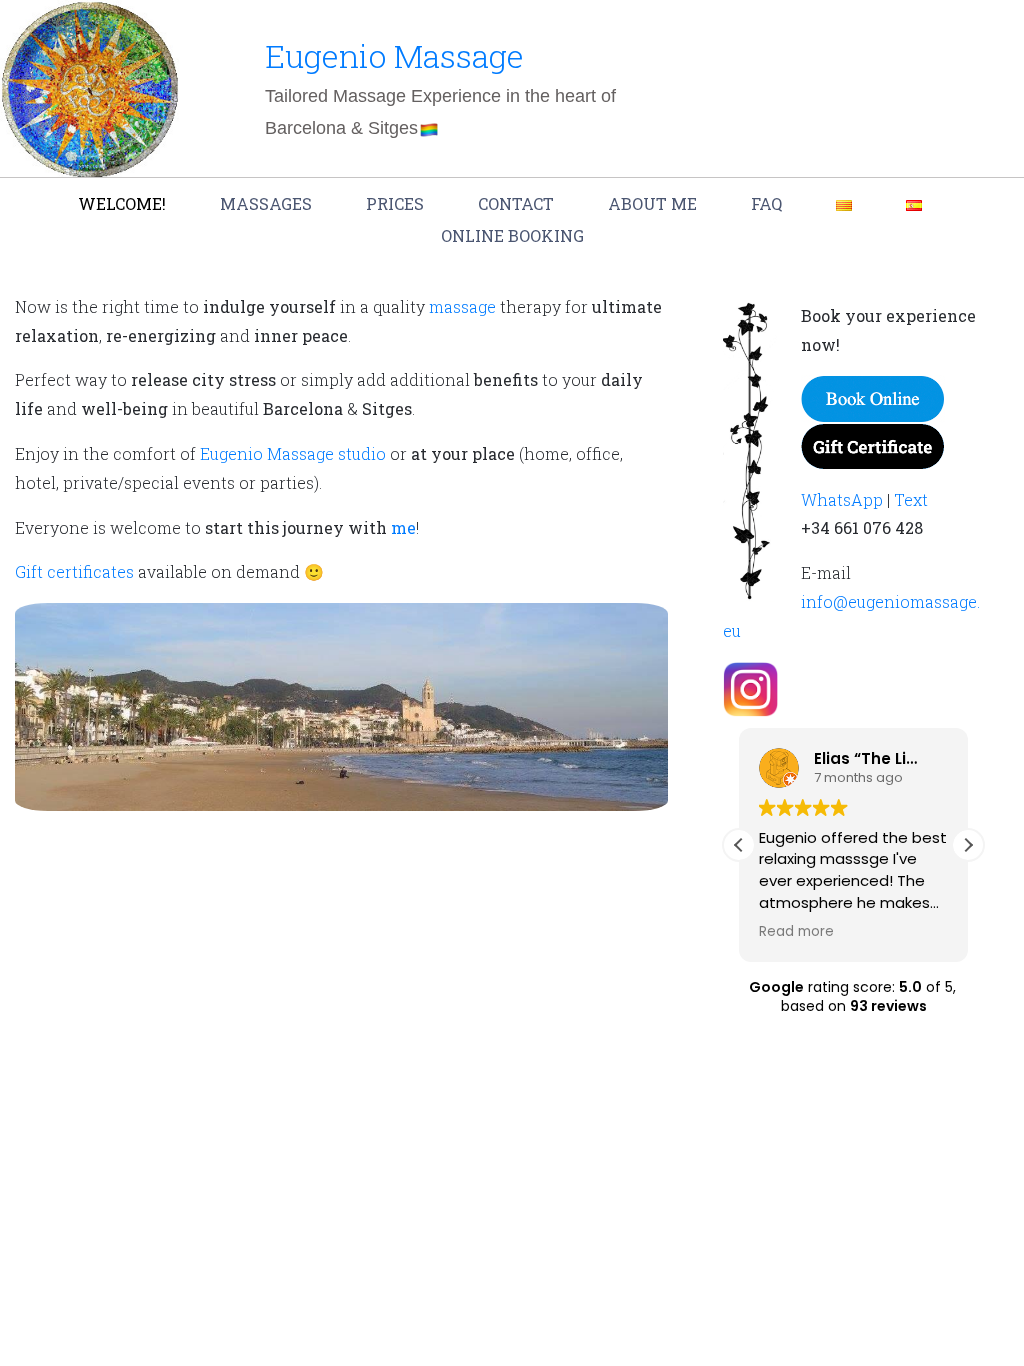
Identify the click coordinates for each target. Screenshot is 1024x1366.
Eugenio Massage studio (293, 453)
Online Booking (512, 235)
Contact (516, 203)
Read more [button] (796, 932)
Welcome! (122, 203)
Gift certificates (74, 571)
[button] (968, 845)
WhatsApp (842, 499)
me (403, 527)
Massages (266, 203)
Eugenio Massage (394, 55)
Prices (395, 203)
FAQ (766, 203)
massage (462, 306)
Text (911, 499)
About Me (652, 203)
